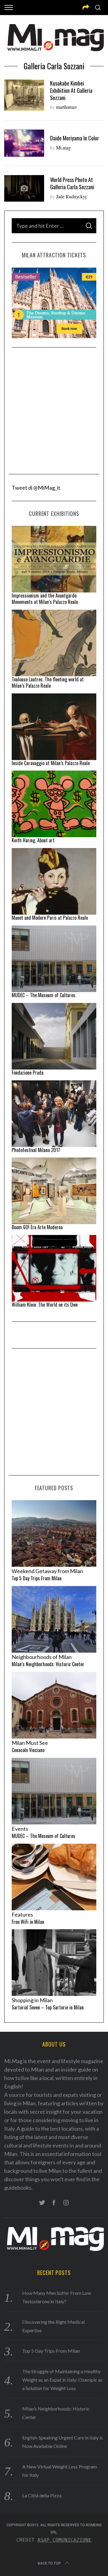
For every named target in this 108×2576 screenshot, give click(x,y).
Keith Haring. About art (33, 840)
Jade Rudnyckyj (71, 196)
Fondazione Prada (28, 1073)
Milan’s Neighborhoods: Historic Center (48, 1664)
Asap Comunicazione (64, 2540)
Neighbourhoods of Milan (42, 1657)
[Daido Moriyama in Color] (24, 143)
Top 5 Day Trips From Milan (37, 1578)
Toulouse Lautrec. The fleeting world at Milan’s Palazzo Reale (48, 682)
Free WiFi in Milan (28, 1922)
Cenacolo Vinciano (28, 1750)
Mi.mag (63, 148)
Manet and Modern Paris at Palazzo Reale (50, 918)
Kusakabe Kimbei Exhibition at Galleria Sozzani (71, 90)
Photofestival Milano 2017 (36, 1150)
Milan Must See (30, 1743)
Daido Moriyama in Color (75, 138)
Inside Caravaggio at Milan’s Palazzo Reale (51, 763)
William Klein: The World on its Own (45, 1305)
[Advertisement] (54, 411)
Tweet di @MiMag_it (36, 488)
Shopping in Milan (32, 2000)
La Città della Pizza (42, 2495)
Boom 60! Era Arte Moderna (37, 1227)
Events (20, 1829)
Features (22, 1915)
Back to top (49, 2563)
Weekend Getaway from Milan (47, 1571)
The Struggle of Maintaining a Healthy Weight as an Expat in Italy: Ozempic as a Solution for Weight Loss (62, 2380)
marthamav (67, 107)
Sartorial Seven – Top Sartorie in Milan (48, 2007)
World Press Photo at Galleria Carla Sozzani (72, 183)
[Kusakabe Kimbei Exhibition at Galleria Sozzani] (24, 95)
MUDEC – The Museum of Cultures (43, 995)
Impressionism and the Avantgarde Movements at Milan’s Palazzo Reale (45, 599)
